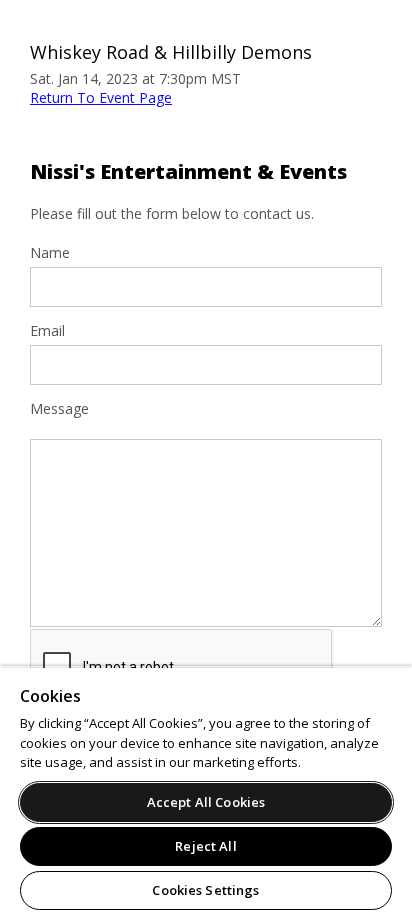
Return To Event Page (101, 97)
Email (47, 331)
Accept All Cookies (206, 802)
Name (50, 253)
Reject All (205, 846)
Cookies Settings (205, 890)
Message (59, 409)
